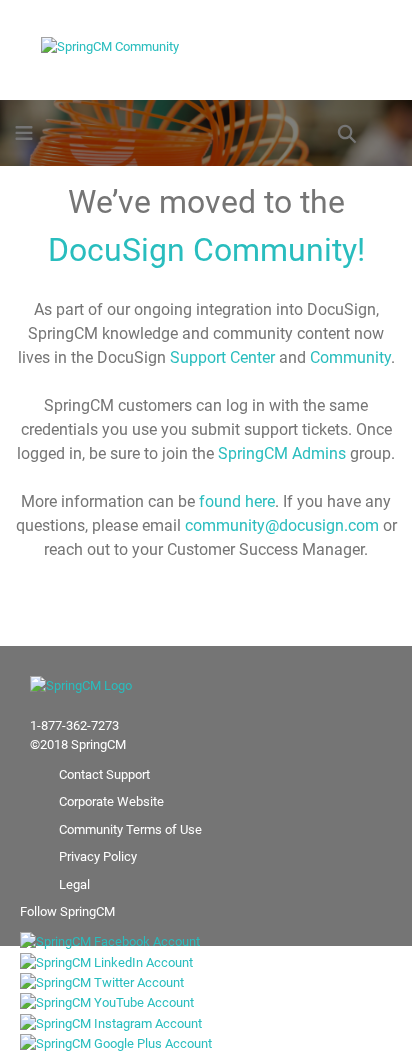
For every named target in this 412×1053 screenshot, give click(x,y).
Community (350, 357)
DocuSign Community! (206, 250)
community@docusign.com (282, 525)
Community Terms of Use (130, 829)
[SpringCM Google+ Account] (126, 1042)
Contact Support (104, 774)
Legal (74, 884)
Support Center (222, 357)
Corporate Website (111, 801)
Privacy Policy (98, 856)
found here (237, 501)
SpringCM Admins (282, 453)
